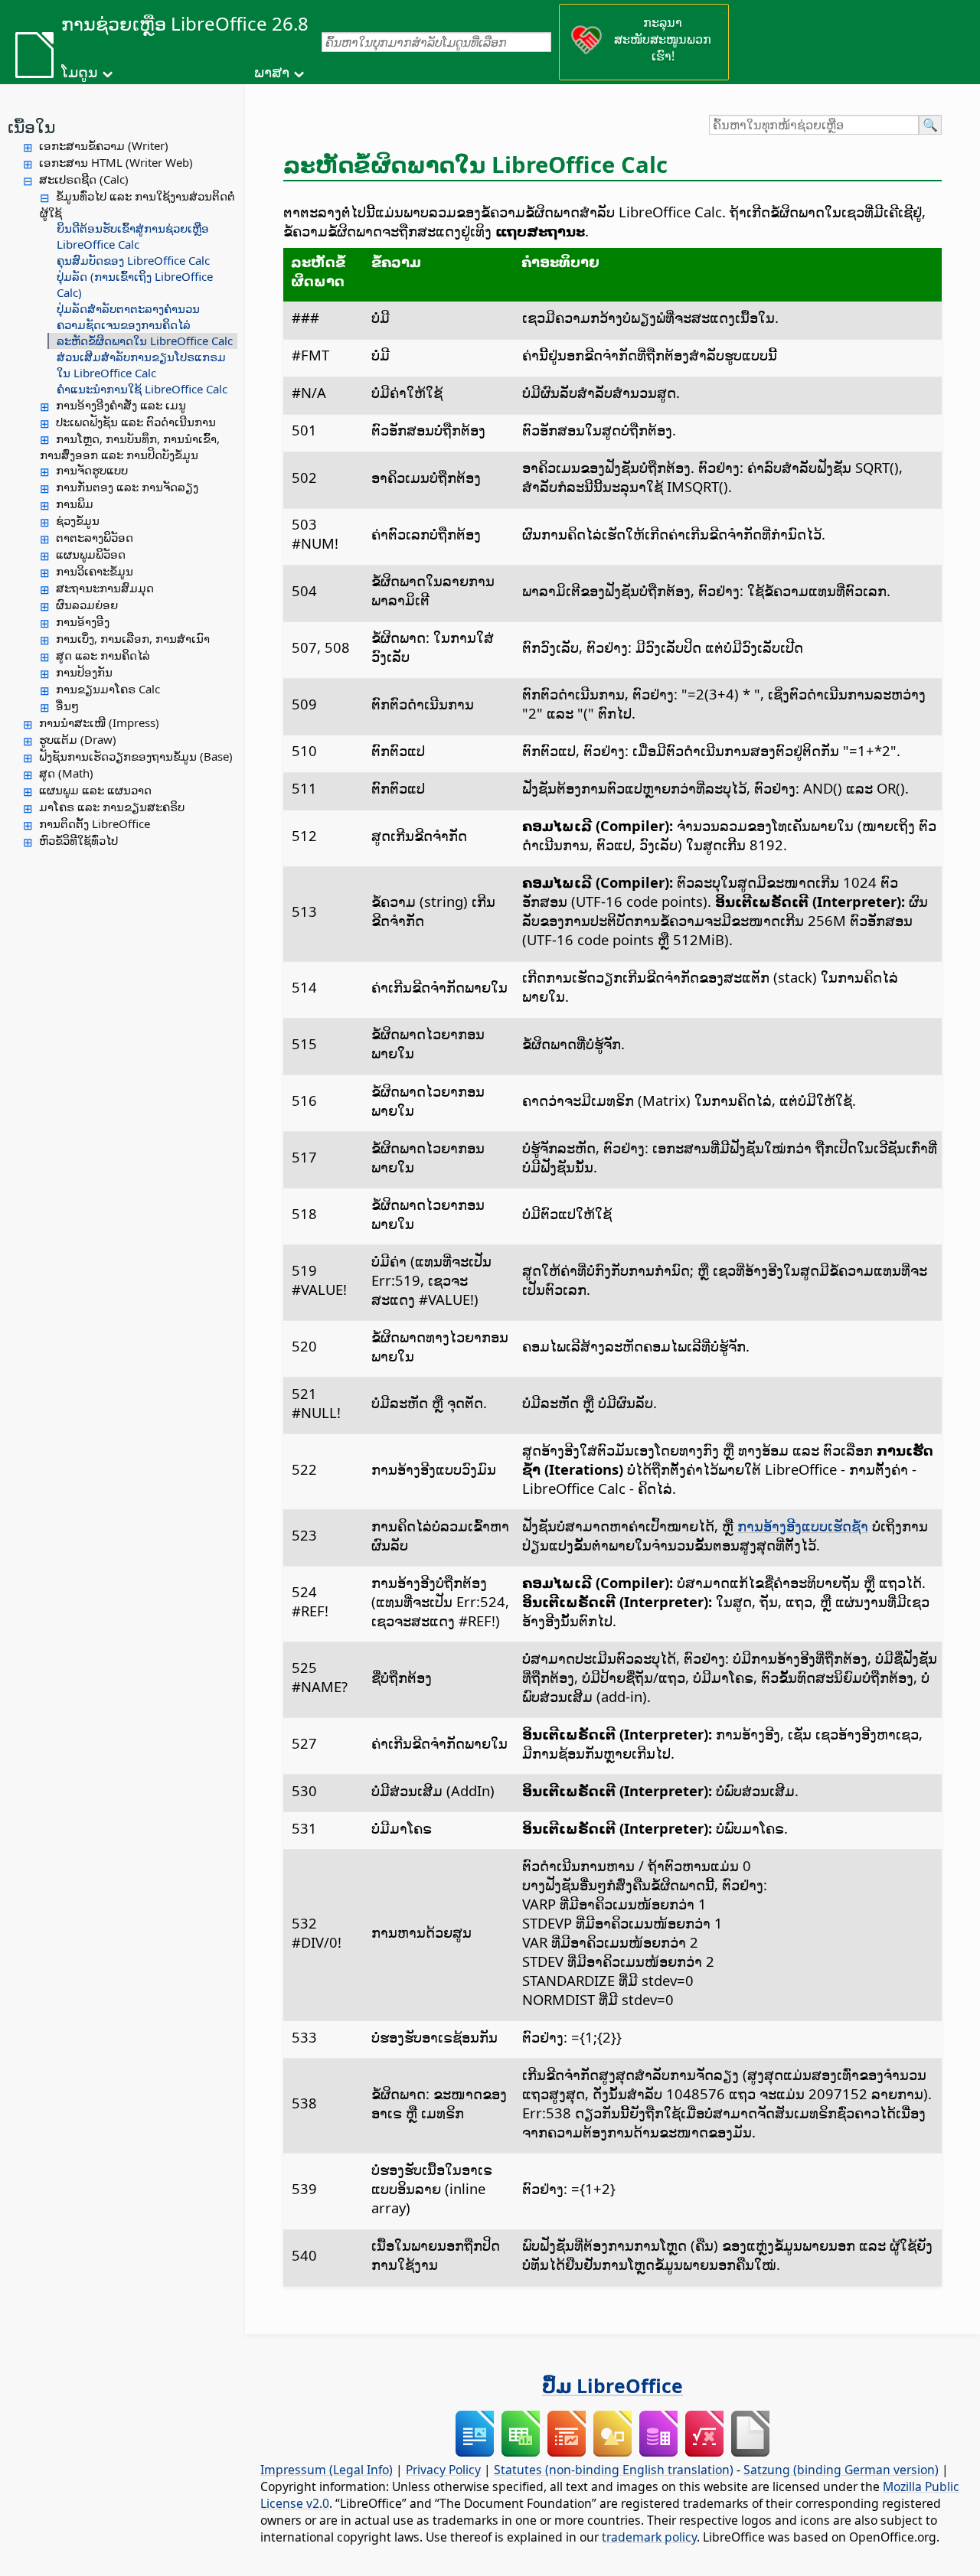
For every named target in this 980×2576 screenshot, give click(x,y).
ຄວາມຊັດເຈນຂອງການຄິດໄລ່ (124, 324)
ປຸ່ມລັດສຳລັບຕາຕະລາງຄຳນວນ (128, 308)
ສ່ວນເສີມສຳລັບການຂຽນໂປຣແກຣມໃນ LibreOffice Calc (141, 365)
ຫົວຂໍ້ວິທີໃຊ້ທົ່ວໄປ (78, 840)
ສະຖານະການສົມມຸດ (105, 588)
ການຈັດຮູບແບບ (92, 470)
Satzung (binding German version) (841, 2470)
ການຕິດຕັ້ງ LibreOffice (95, 823)
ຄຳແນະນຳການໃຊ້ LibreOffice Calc (142, 389)
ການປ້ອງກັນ (84, 672)
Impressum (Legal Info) (327, 2470)
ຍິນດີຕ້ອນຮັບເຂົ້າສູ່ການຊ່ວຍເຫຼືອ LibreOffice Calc (133, 236)
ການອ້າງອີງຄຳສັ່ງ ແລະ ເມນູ (121, 405)
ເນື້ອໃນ (31, 126)
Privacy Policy (443, 2470)
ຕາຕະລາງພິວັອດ (95, 537)
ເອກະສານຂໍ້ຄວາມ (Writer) (104, 145)
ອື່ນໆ (67, 706)
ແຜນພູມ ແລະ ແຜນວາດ (95, 790)
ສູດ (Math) (66, 773)
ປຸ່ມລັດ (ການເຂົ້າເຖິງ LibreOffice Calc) (135, 284)
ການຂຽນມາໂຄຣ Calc (108, 689)
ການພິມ (75, 504)
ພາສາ (272, 72)
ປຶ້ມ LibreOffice (612, 2385)
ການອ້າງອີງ (83, 621)
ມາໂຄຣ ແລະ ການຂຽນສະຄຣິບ (112, 807)
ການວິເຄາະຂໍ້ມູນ (95, 571)
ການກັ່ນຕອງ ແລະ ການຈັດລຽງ (127, 487)
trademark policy (649, 2537)
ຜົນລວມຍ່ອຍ (87, 605)
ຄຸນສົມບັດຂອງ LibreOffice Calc (133, 260)
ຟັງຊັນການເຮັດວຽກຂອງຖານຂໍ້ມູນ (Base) (136, 756)
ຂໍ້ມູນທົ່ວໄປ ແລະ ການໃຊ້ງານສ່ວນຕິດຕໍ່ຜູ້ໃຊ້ (137, 204)
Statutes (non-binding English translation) (614, 2470)
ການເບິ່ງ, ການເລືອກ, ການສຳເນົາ (133, 638)
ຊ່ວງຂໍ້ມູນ (78, 520)
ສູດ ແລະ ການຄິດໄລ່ (103, 655)
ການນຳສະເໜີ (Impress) (99, 722)
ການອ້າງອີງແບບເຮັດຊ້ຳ (803, 1526)
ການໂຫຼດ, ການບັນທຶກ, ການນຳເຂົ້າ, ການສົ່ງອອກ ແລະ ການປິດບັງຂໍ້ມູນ (130, 447)
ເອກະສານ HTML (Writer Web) (116, 162)
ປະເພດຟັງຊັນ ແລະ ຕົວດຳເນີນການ (136, 422)
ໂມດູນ (80, 72)
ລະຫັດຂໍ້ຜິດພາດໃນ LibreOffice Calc (145, 341)
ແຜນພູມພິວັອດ (91, 554)
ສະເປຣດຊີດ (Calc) (84, 179)
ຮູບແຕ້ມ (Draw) (78, 739)
